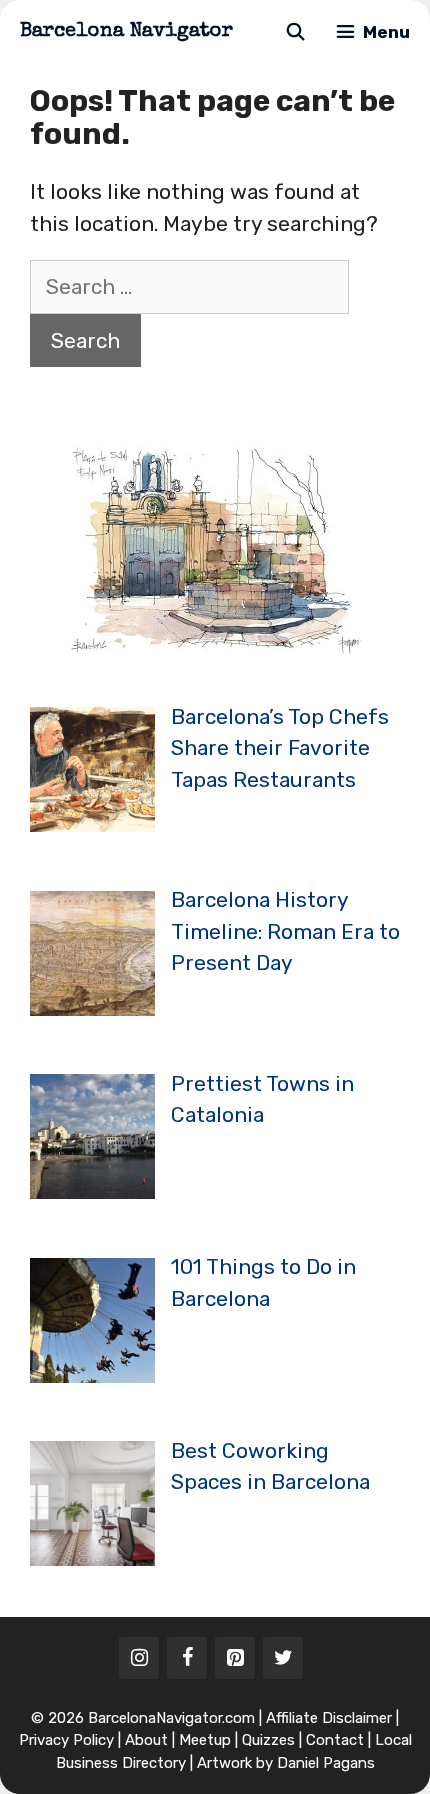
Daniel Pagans (326, 1763)
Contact (335, 1740)
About (146, 1740)
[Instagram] (139, 1658)
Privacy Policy (66, 1740)
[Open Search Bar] (295, 32)
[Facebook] (187, 1658)
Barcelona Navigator (126, 32)
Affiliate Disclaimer (329, 1718)
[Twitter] (283, 1658)
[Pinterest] (235, 1658)
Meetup (205, 1740)
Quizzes (268, 1740)
